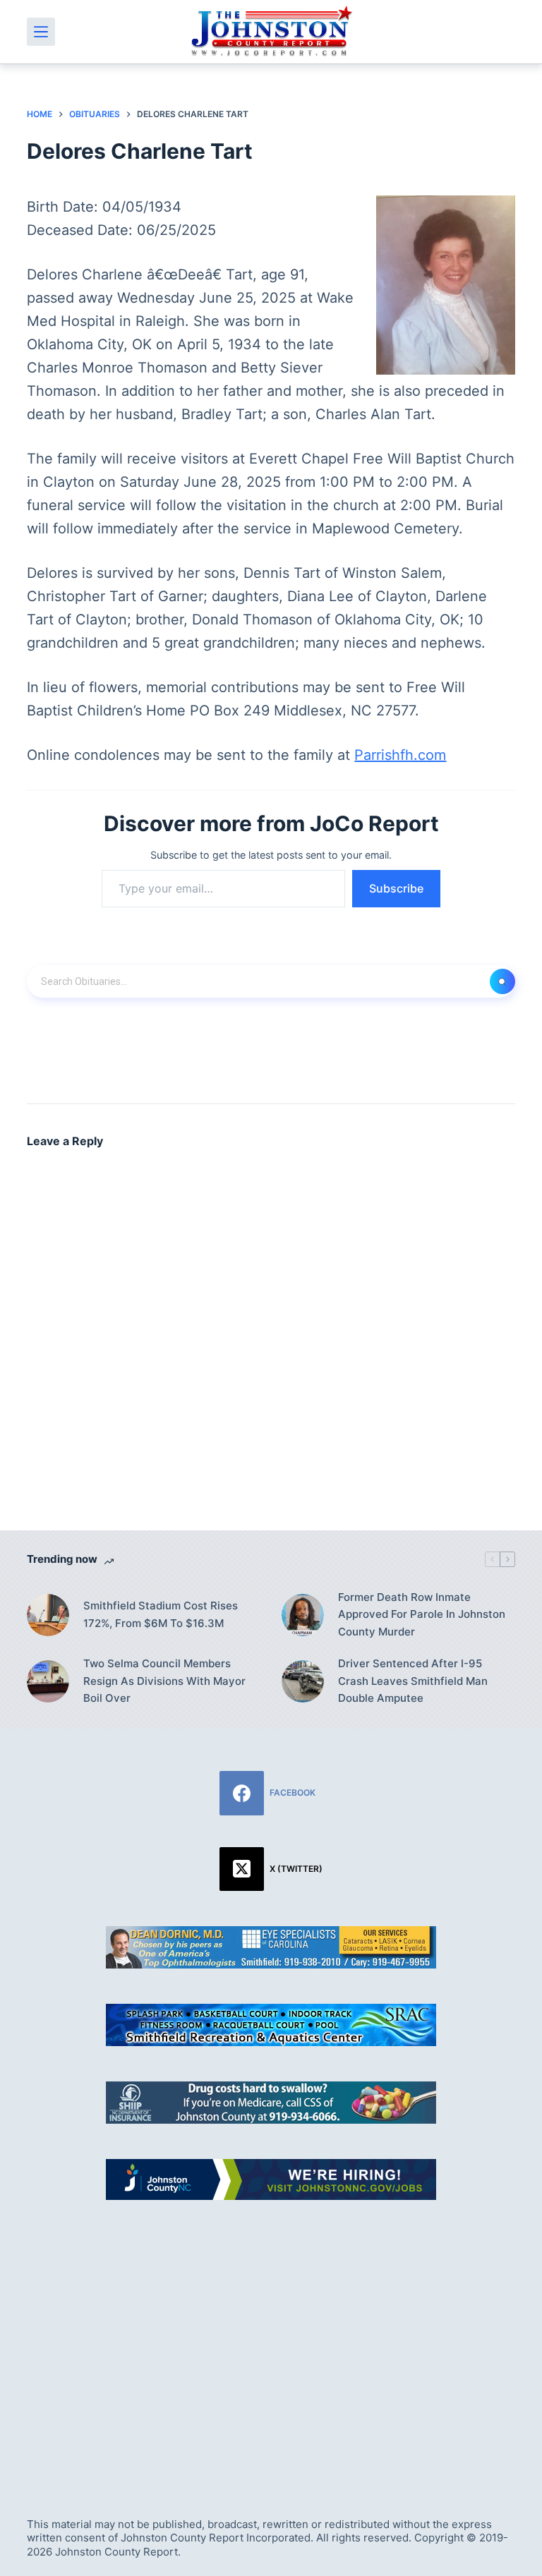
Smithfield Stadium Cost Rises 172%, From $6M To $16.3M (161, 1614)
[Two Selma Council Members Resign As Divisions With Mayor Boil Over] (48, 1681)
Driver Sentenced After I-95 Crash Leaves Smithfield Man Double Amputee (413, 1681)
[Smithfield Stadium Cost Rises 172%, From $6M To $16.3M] (48, 1615)
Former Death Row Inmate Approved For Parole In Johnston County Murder (422, 1615)
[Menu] (41, 32)
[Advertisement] (271, 2342)
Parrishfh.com (400, 755)
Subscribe (396, 888)
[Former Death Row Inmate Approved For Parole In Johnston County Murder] (303, 1615)
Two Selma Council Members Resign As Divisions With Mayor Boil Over (164, 1681)
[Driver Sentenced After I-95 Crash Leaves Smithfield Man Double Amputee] (303, 1681)
